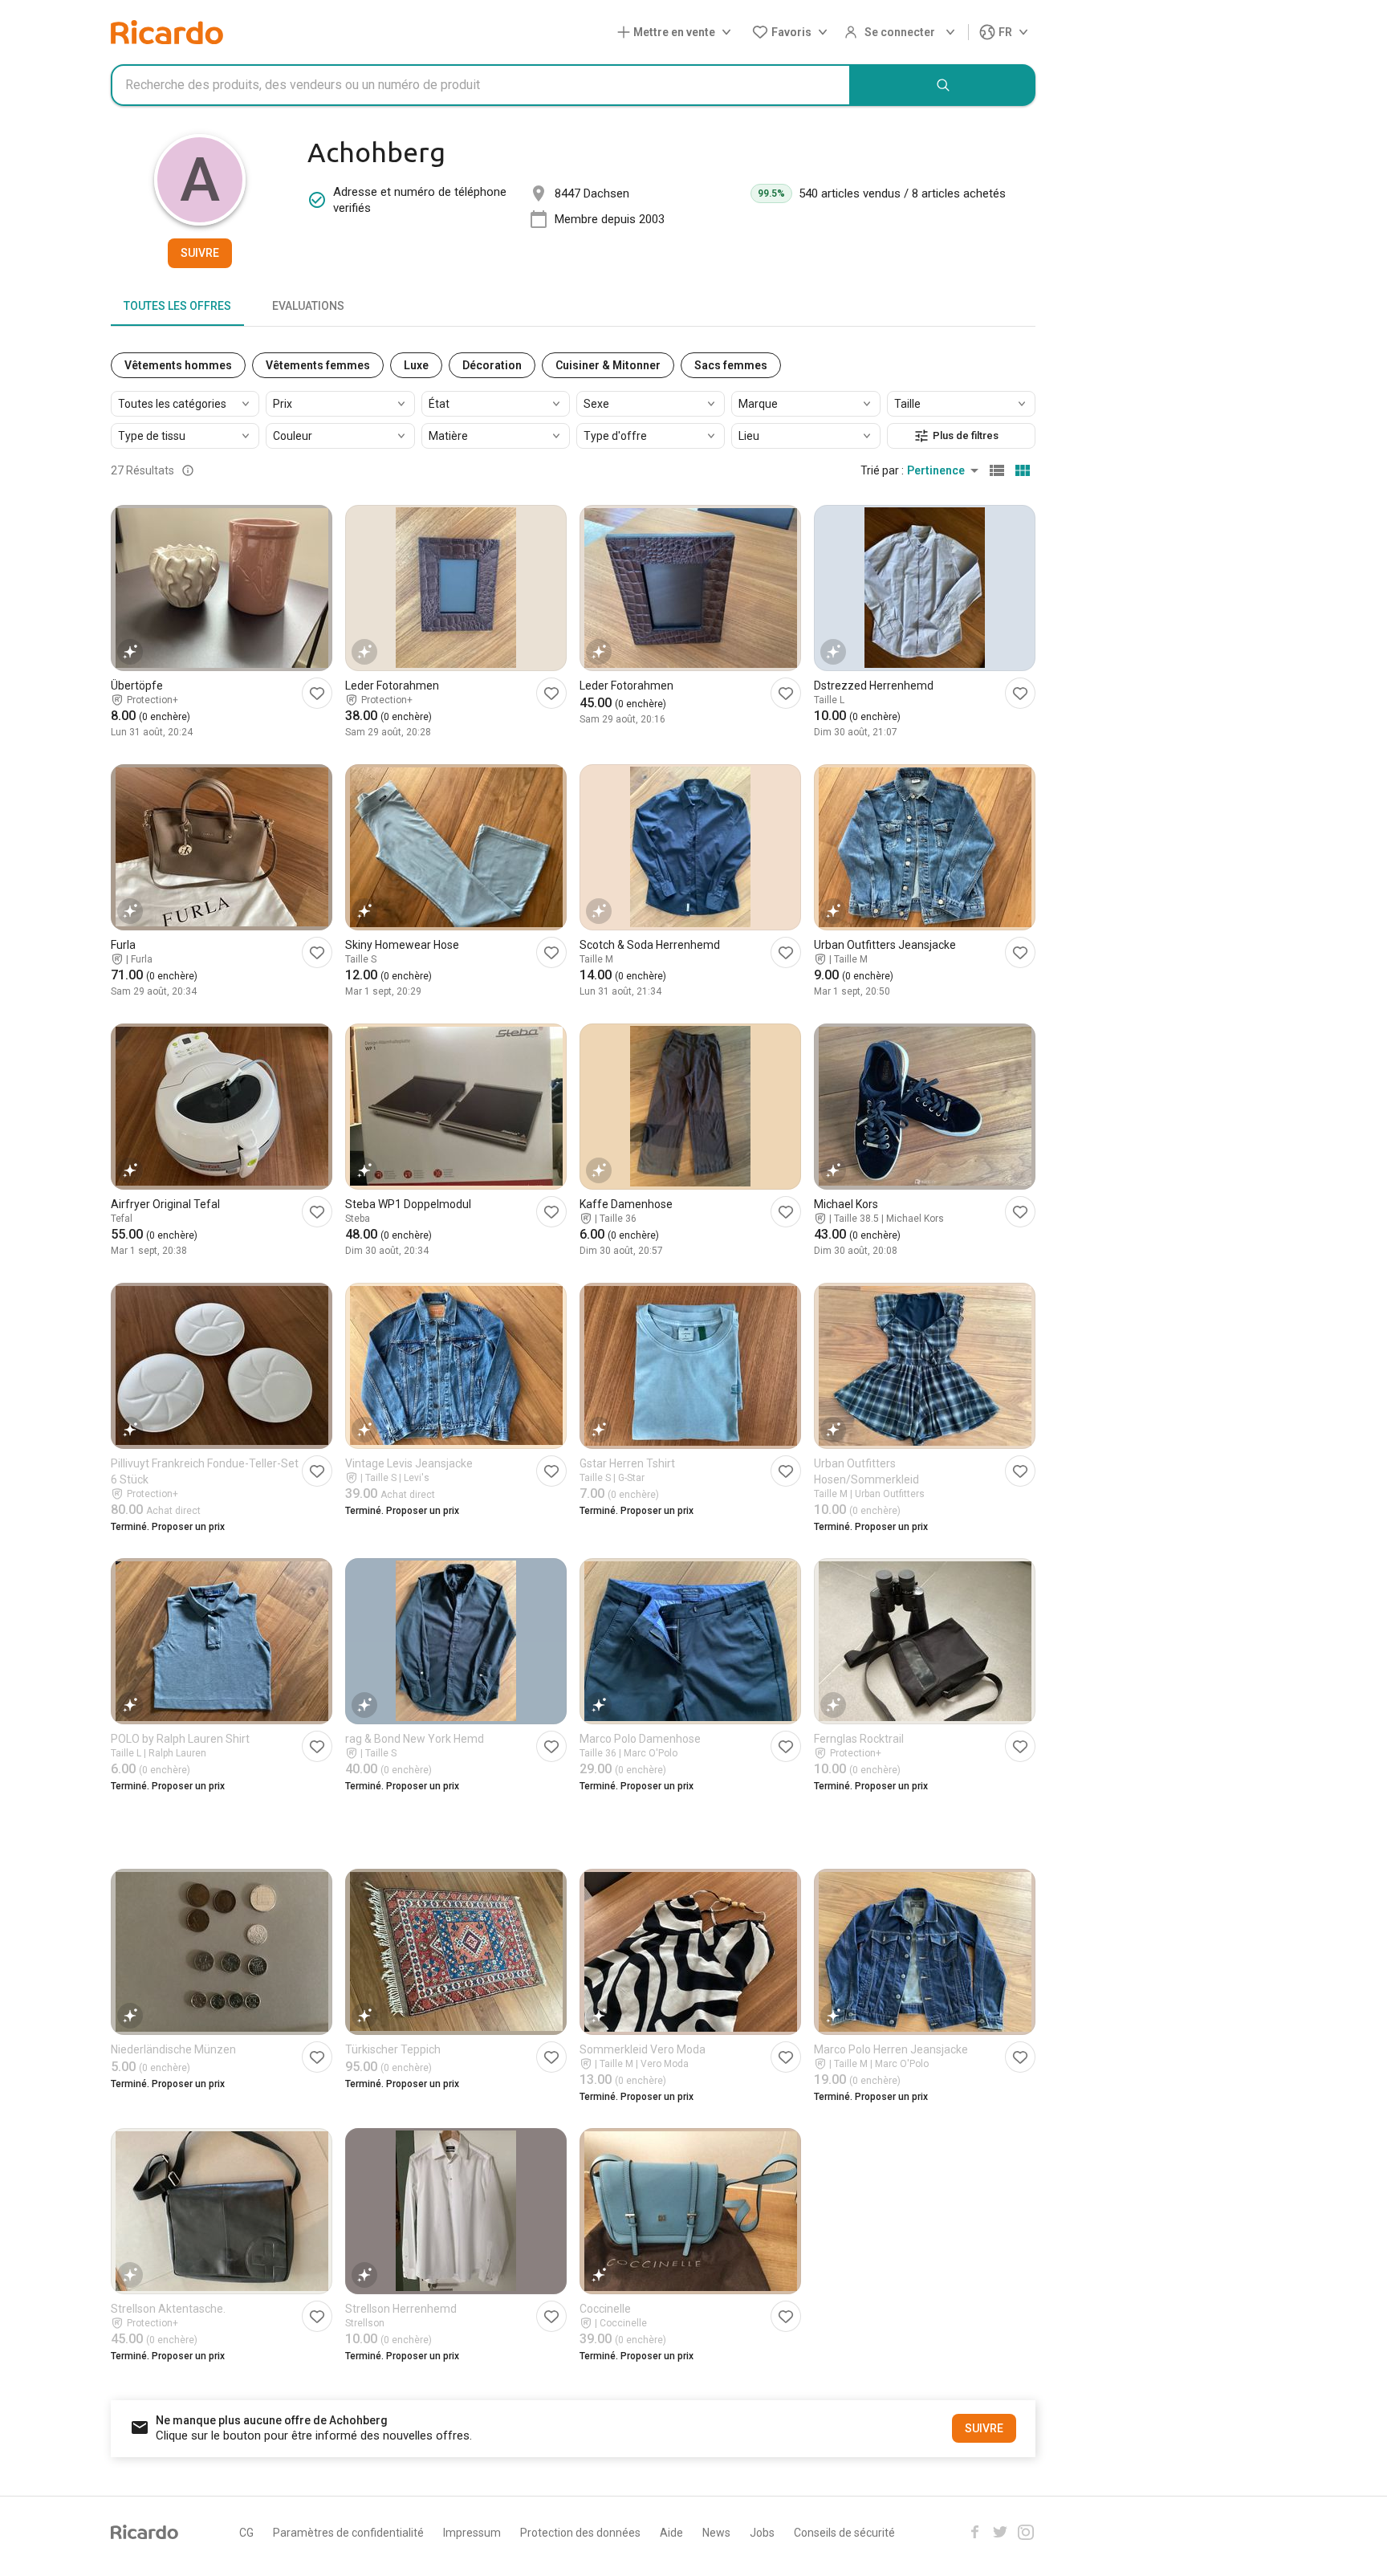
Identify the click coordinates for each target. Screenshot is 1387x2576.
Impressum (472, 2533)
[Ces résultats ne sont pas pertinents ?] (188, 470)
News (716, 2533)
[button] (677, 33)
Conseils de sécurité (844, 2533)
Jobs (762, 2533)
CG (246, 2533)
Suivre (200, 253)
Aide (671, 2533)
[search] (943, 85)
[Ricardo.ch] (167, 32)
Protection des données (580, 2533)
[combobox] (481, 85)
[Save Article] (317, 693)
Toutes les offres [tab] (177, 306)
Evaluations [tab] (308, 306)
